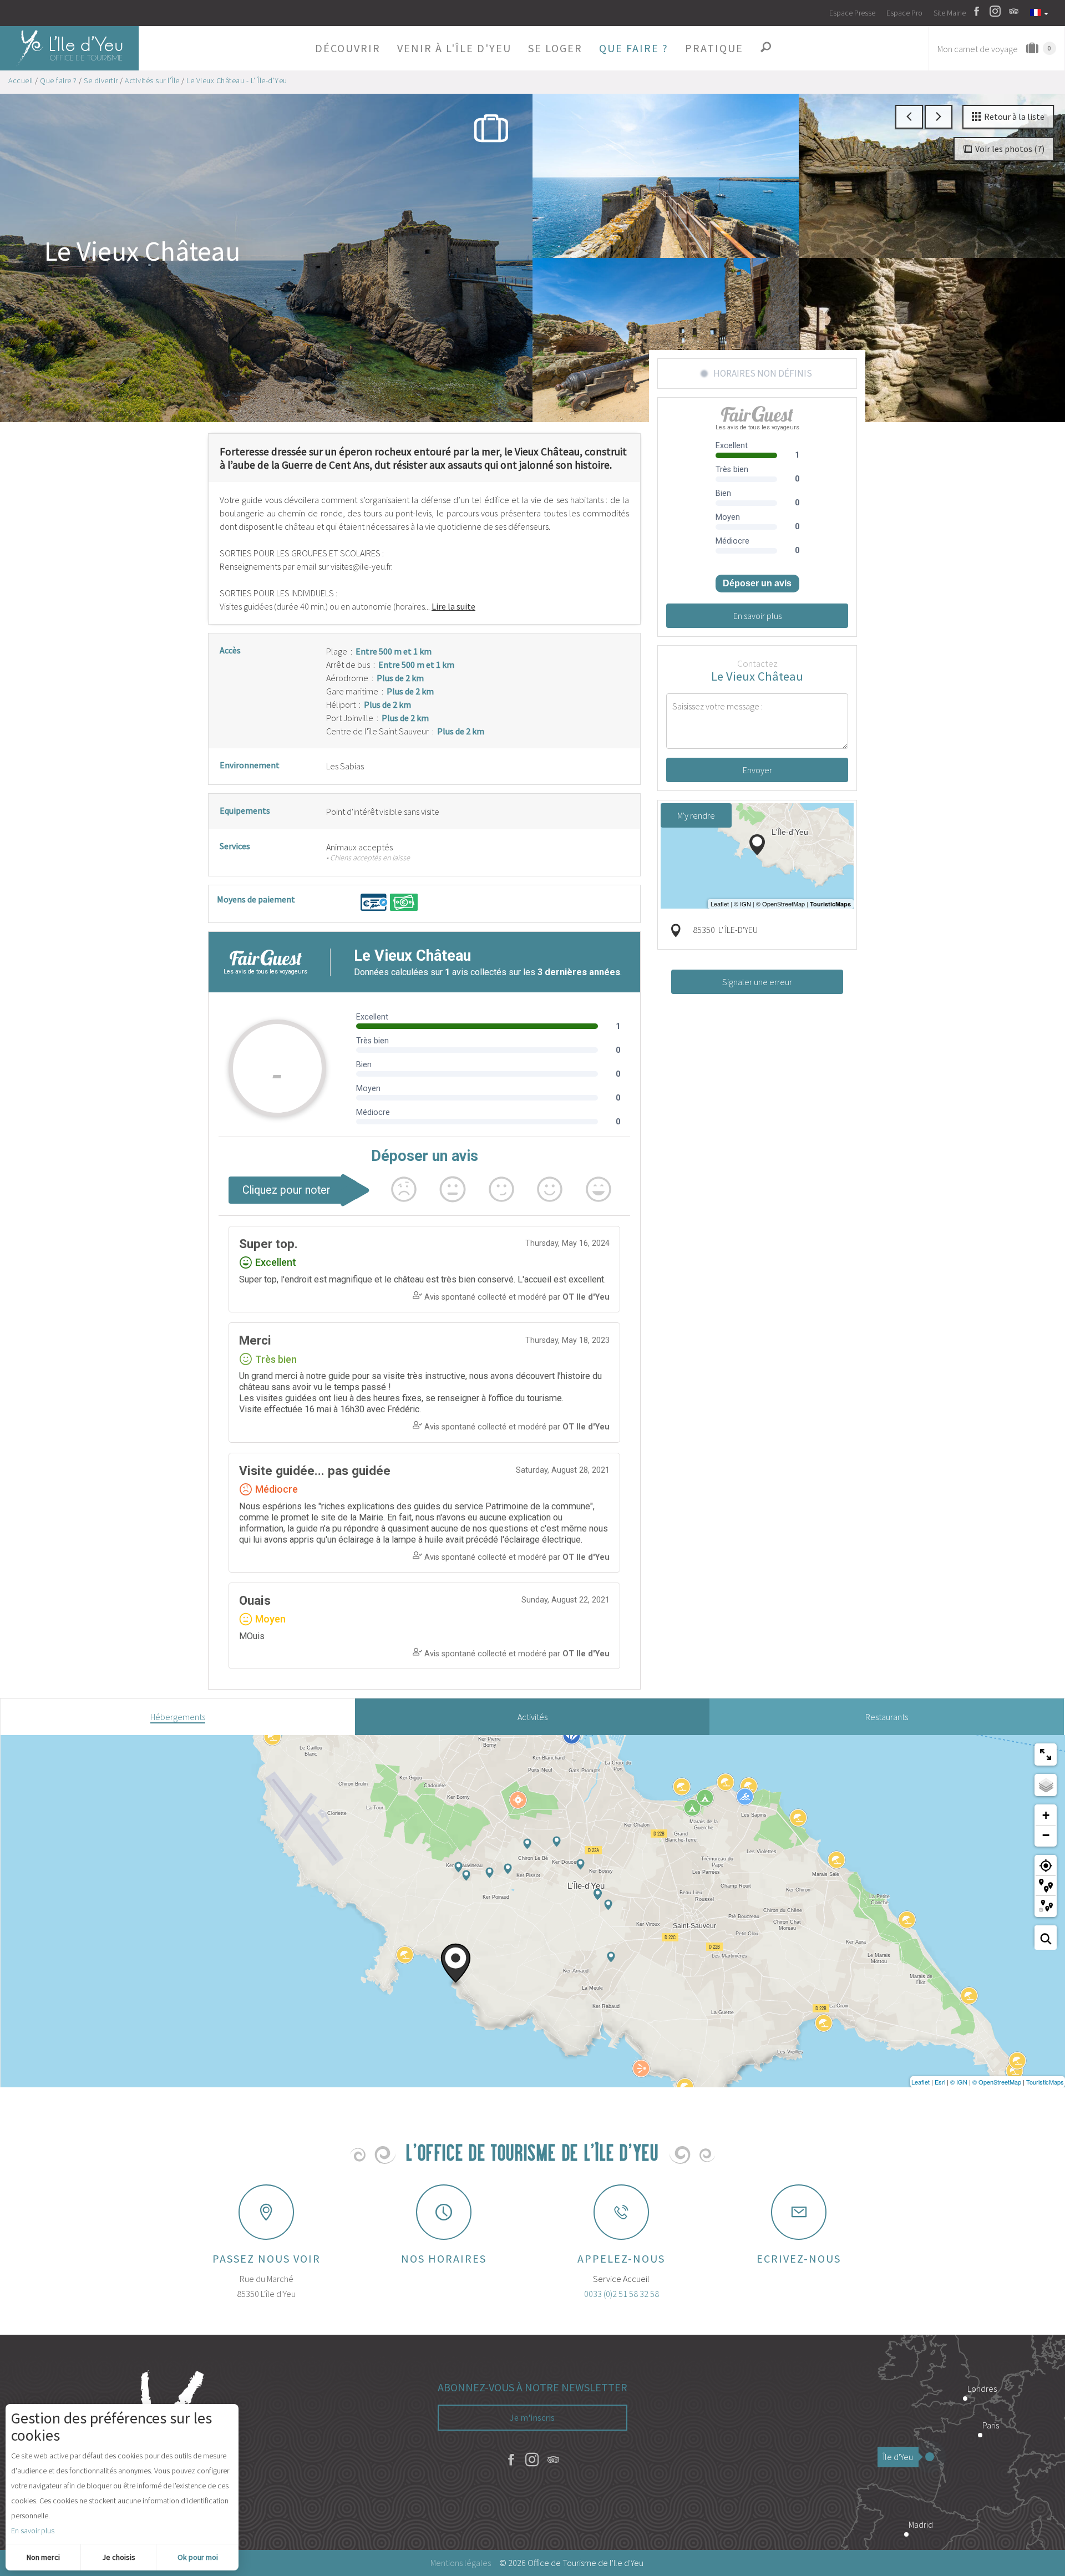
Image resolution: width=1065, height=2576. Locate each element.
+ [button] (1046, 1815)
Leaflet (921, 2082)
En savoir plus (33, 2531)
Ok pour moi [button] (198, 2557)
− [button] (1046, 1835)
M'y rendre (696, 815)
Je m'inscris (532, 2417)
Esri (940, 2082)
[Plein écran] (1046, 1754)
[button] (348, 48)
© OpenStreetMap (997, 2082)
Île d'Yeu (898, 2457)
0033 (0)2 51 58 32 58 (622, 2294)
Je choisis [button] (119, 2557)
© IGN (959, 2082)
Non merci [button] (43, 2557)
